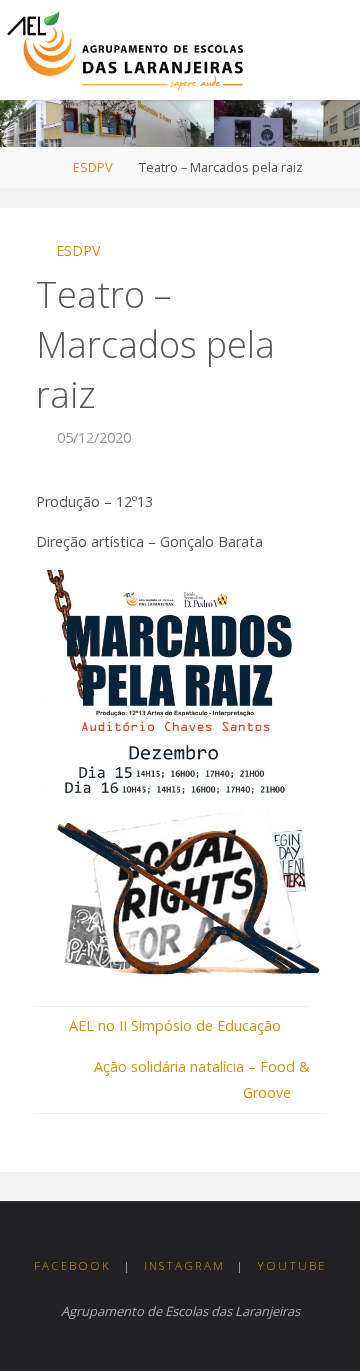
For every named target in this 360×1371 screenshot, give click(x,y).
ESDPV (93, 167)
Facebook (72, 1265)
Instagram (184, 1265)
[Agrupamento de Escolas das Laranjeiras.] (124, 49)
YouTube (291, 1265)
